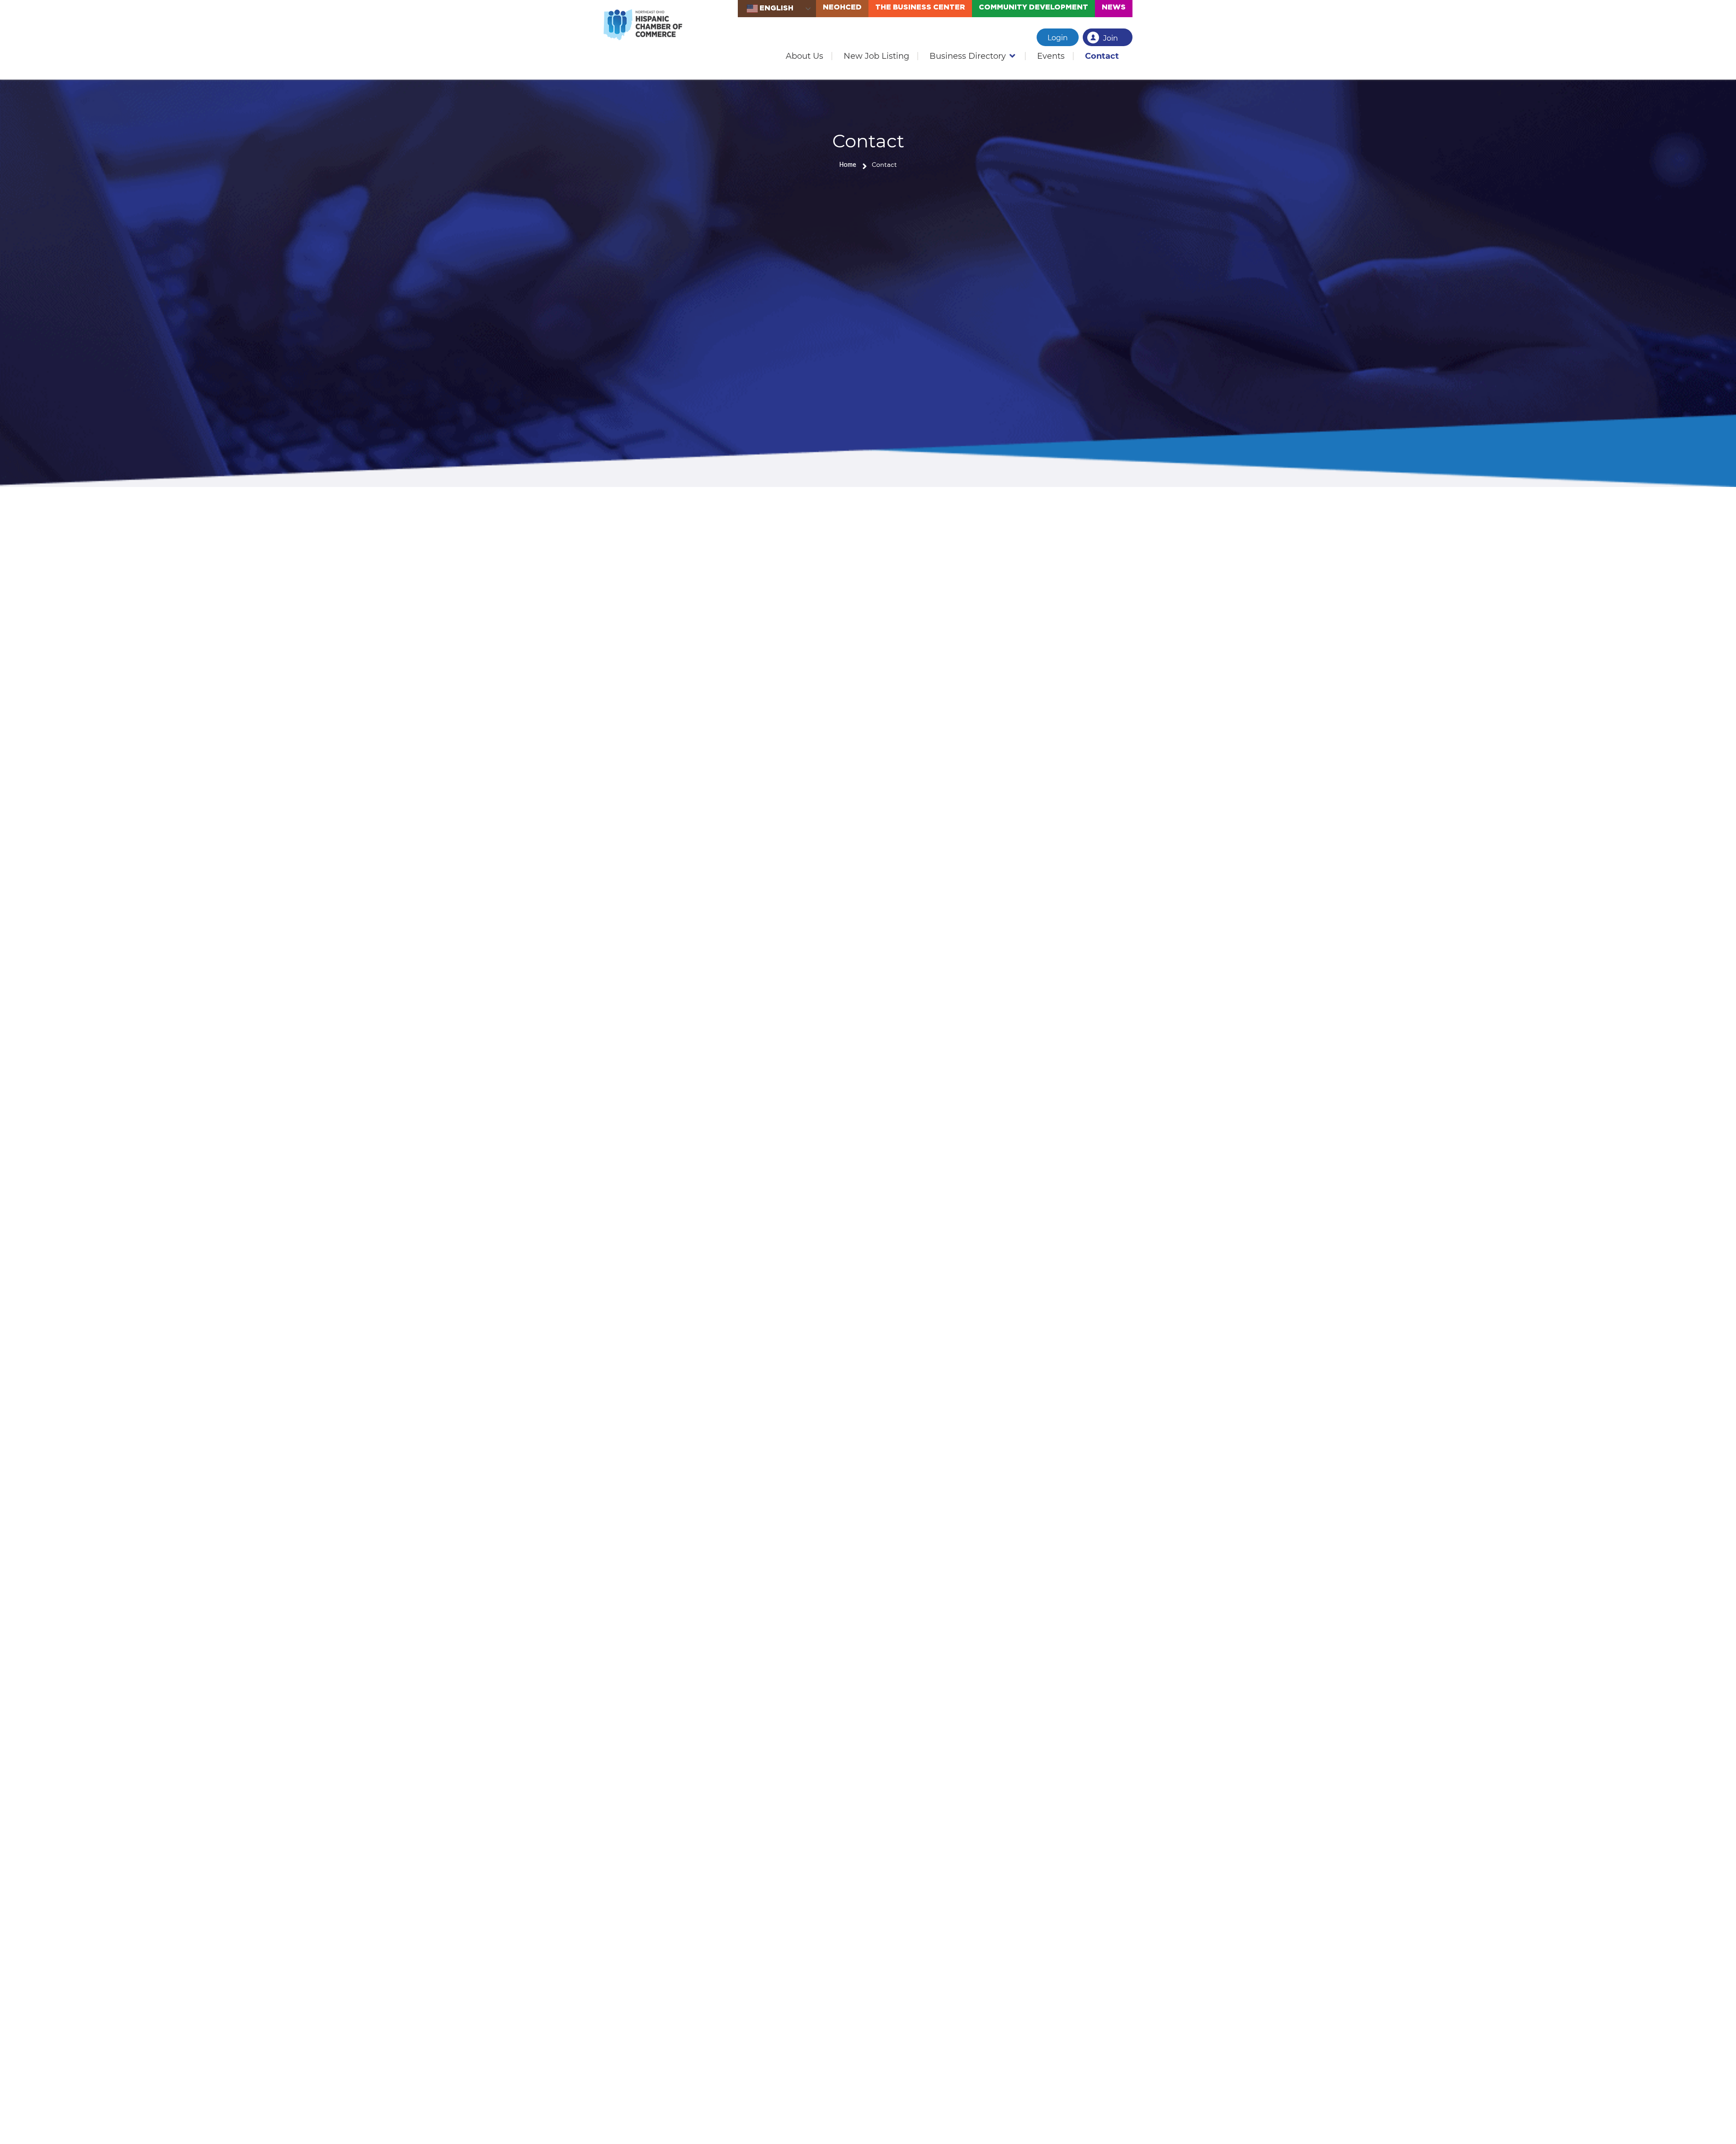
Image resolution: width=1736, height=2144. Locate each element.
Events (1051, 56)
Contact (1102, 56)
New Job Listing (876, 56)
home (848, 165)
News (1114, 7)
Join (1111, 38)
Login (1058, 38)
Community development (1033, 7)
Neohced (842, 7)
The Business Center (920, 7)
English (776, 8)
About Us (804, 56)
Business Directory (968, 56)
